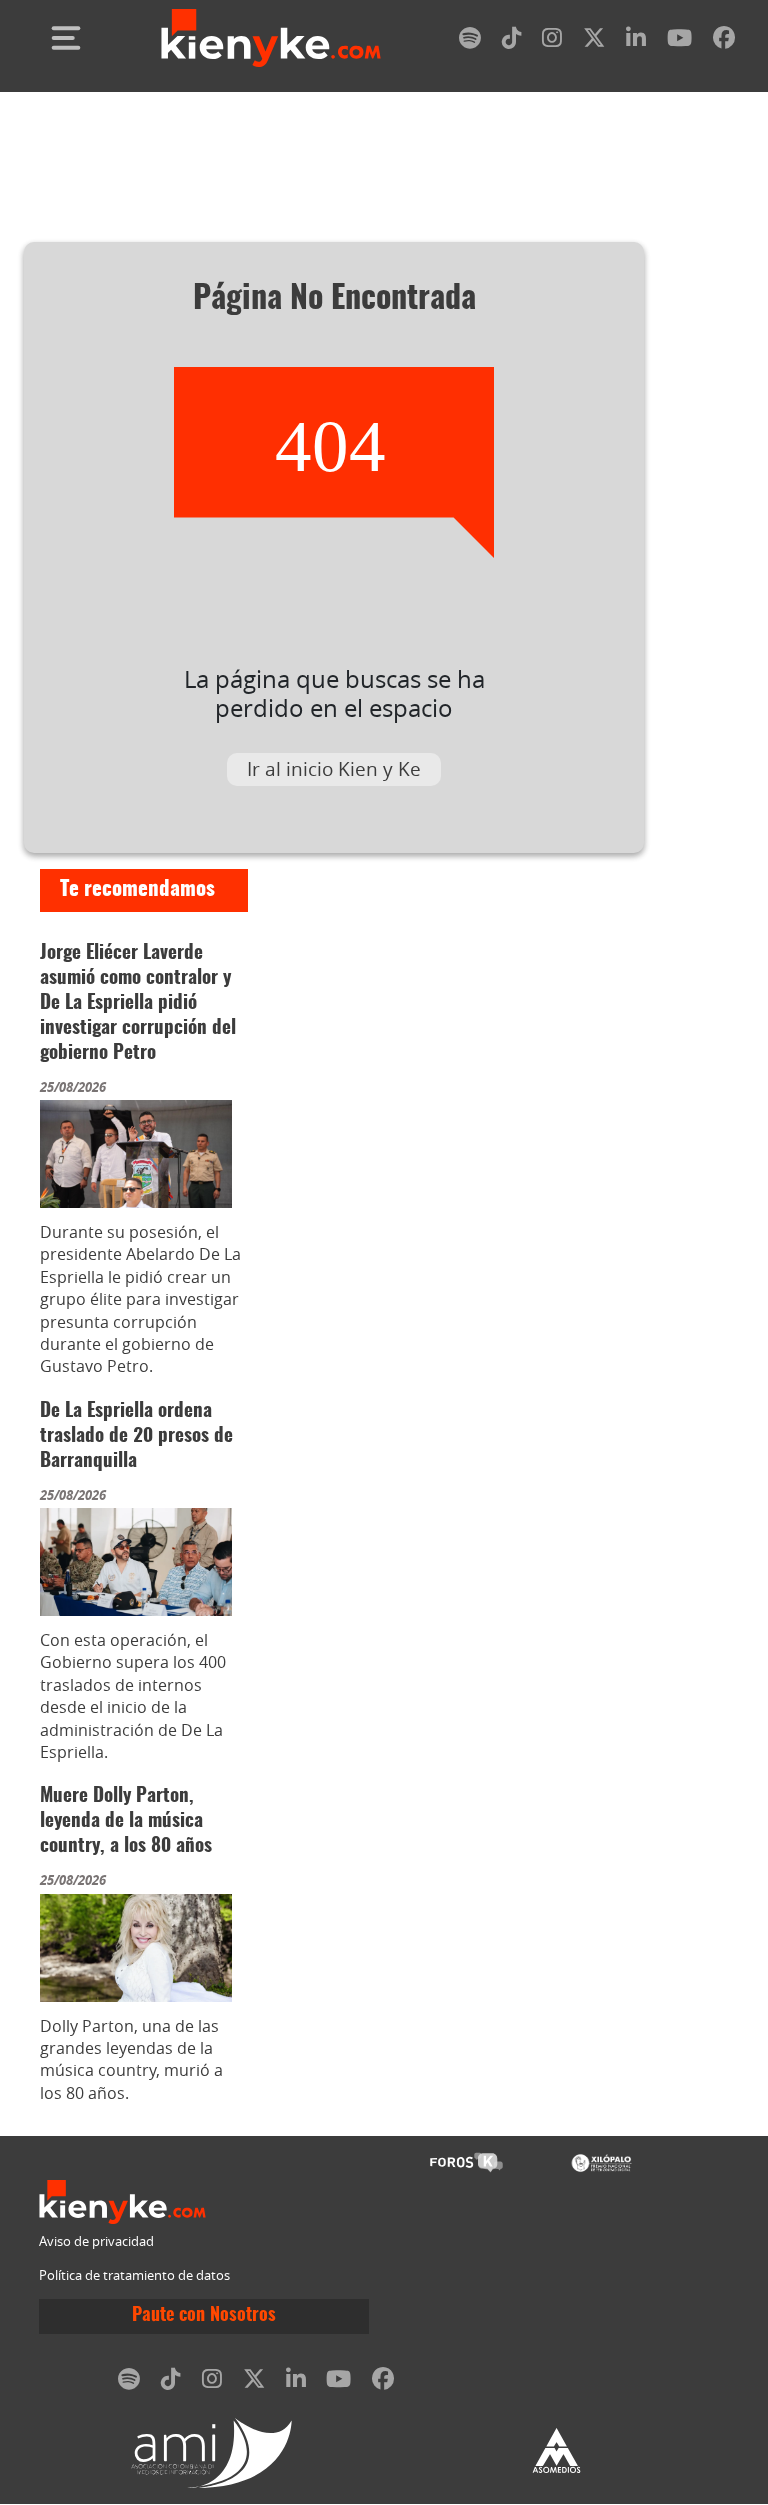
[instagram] (552, 41)
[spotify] (470, 41)
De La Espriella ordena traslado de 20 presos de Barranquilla (136, 1436)
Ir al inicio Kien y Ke (334, 769)
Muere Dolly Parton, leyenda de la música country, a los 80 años (126, 1821)
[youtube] (679, 41)
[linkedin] (636, 41)
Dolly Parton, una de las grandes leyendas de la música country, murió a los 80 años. (131, 2059)
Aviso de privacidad (96, 2241)
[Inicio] (271, 38)
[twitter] (594, 41)
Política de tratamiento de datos (134, 2275)
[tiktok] (512, 41)
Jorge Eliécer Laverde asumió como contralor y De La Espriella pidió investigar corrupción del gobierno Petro (138, 1003)
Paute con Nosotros (204, 2316)
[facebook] (724, 41)
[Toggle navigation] (66, 38)
